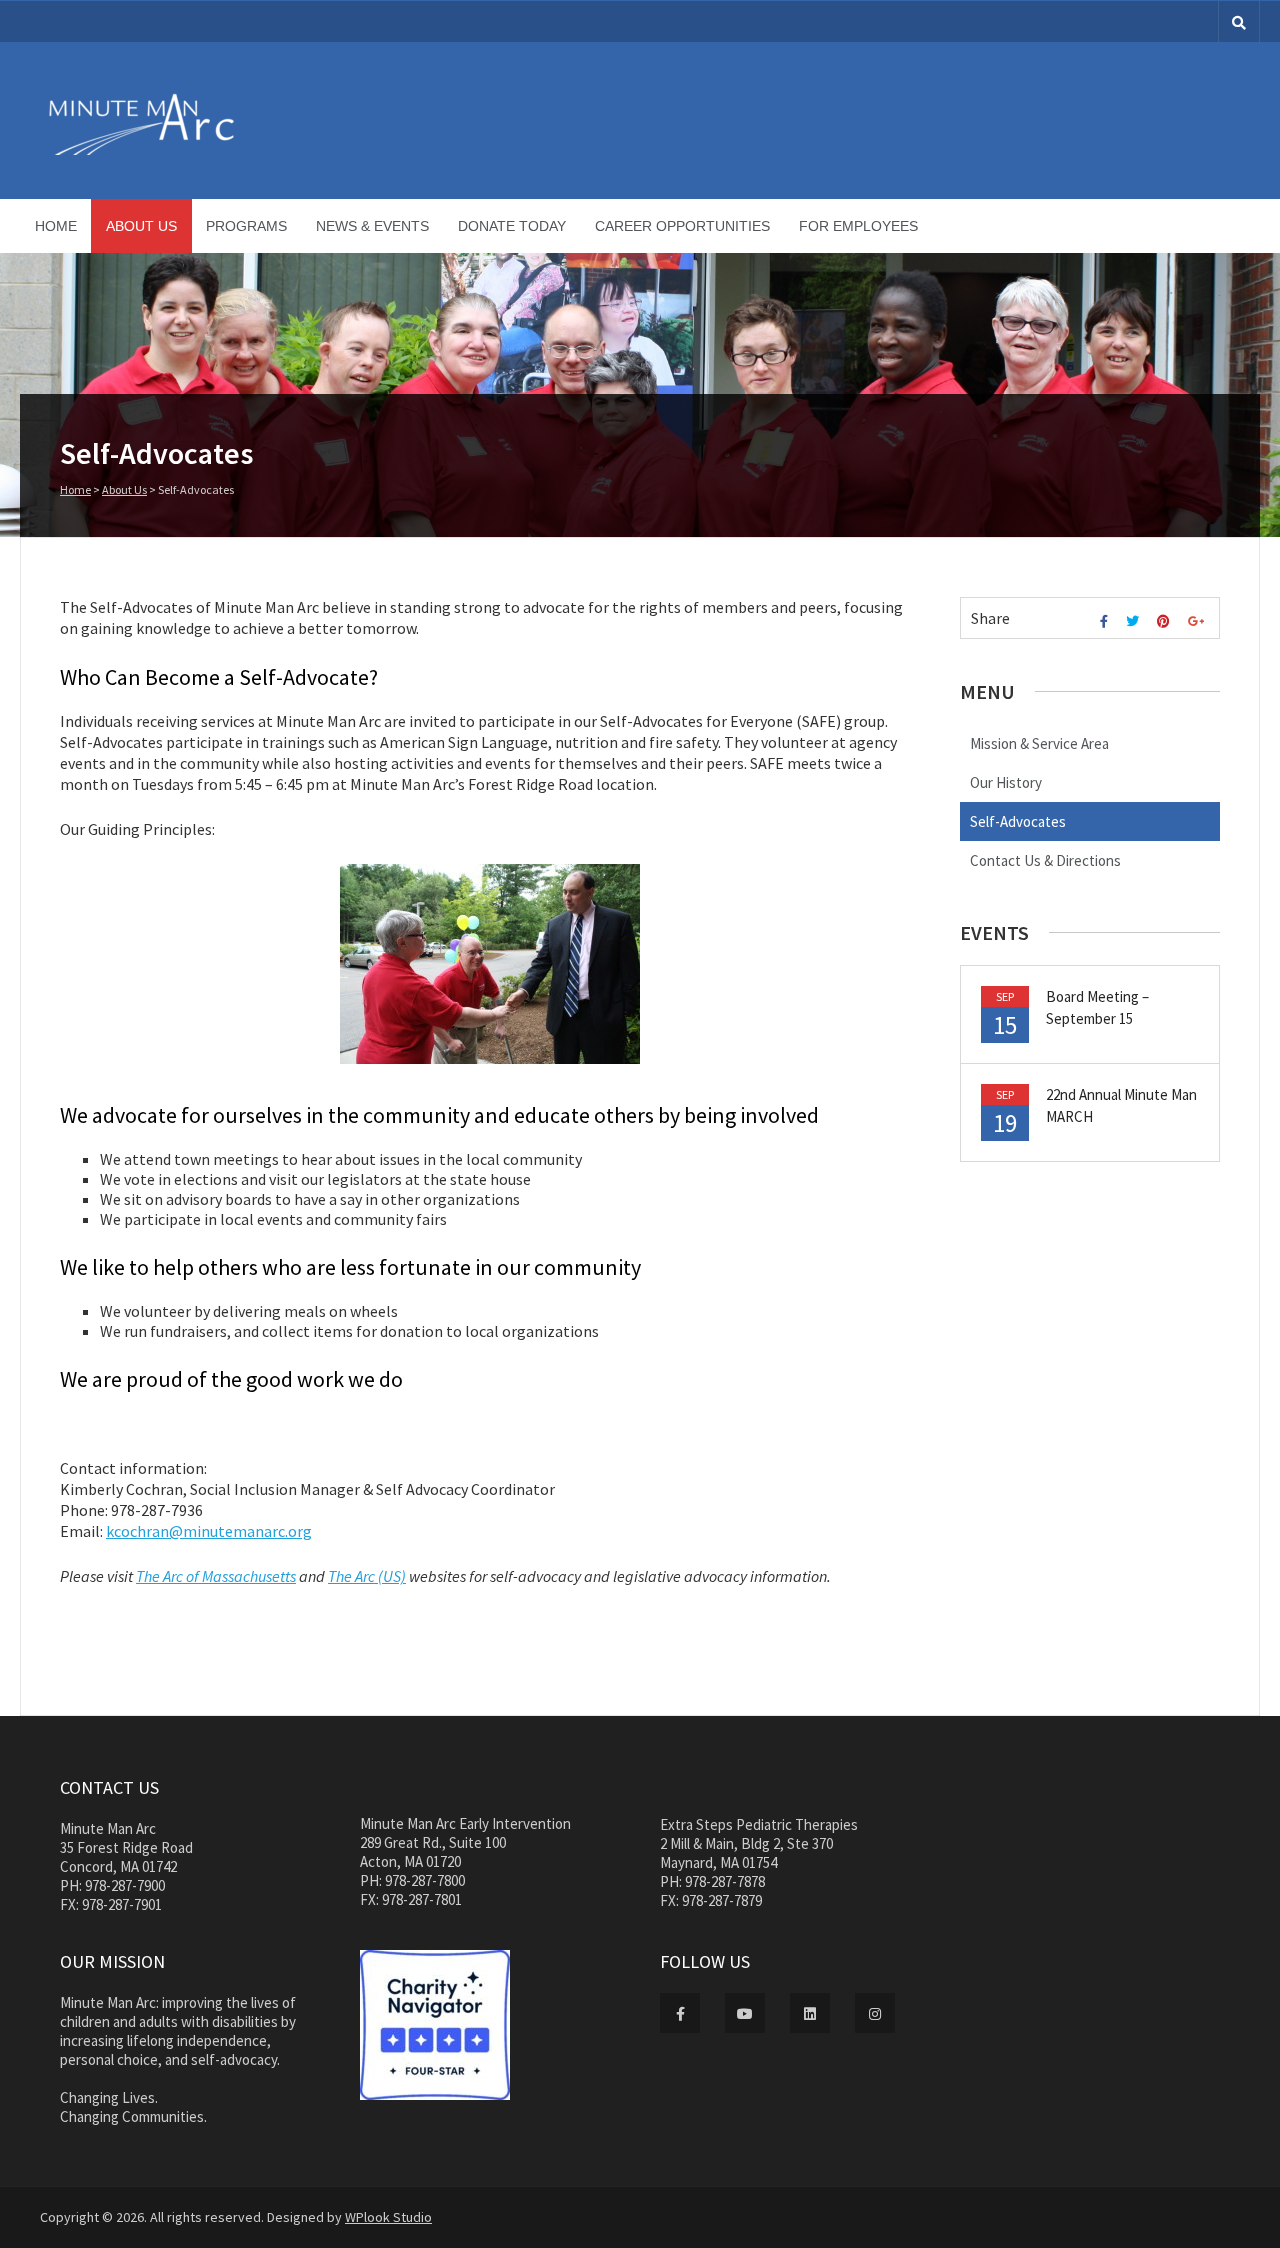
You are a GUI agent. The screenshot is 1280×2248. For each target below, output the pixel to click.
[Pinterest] (1166, 621)
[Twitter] (1135, 621)
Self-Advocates (1018, 821)
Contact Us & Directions (1045, 860)
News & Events (372, 226)
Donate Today (512, 226)
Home (56, 226)
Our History (1006, 782)
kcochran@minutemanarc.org (209, 1531)
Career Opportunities (682, 226)
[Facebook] (1106, 621)
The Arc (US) (367, 1576)
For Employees (858, 226)
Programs (246, 226)
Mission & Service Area (1039, 743)
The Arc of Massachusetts (216, 1576)
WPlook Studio (388, 2217)
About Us (141, 226)
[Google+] (1198, 621)
